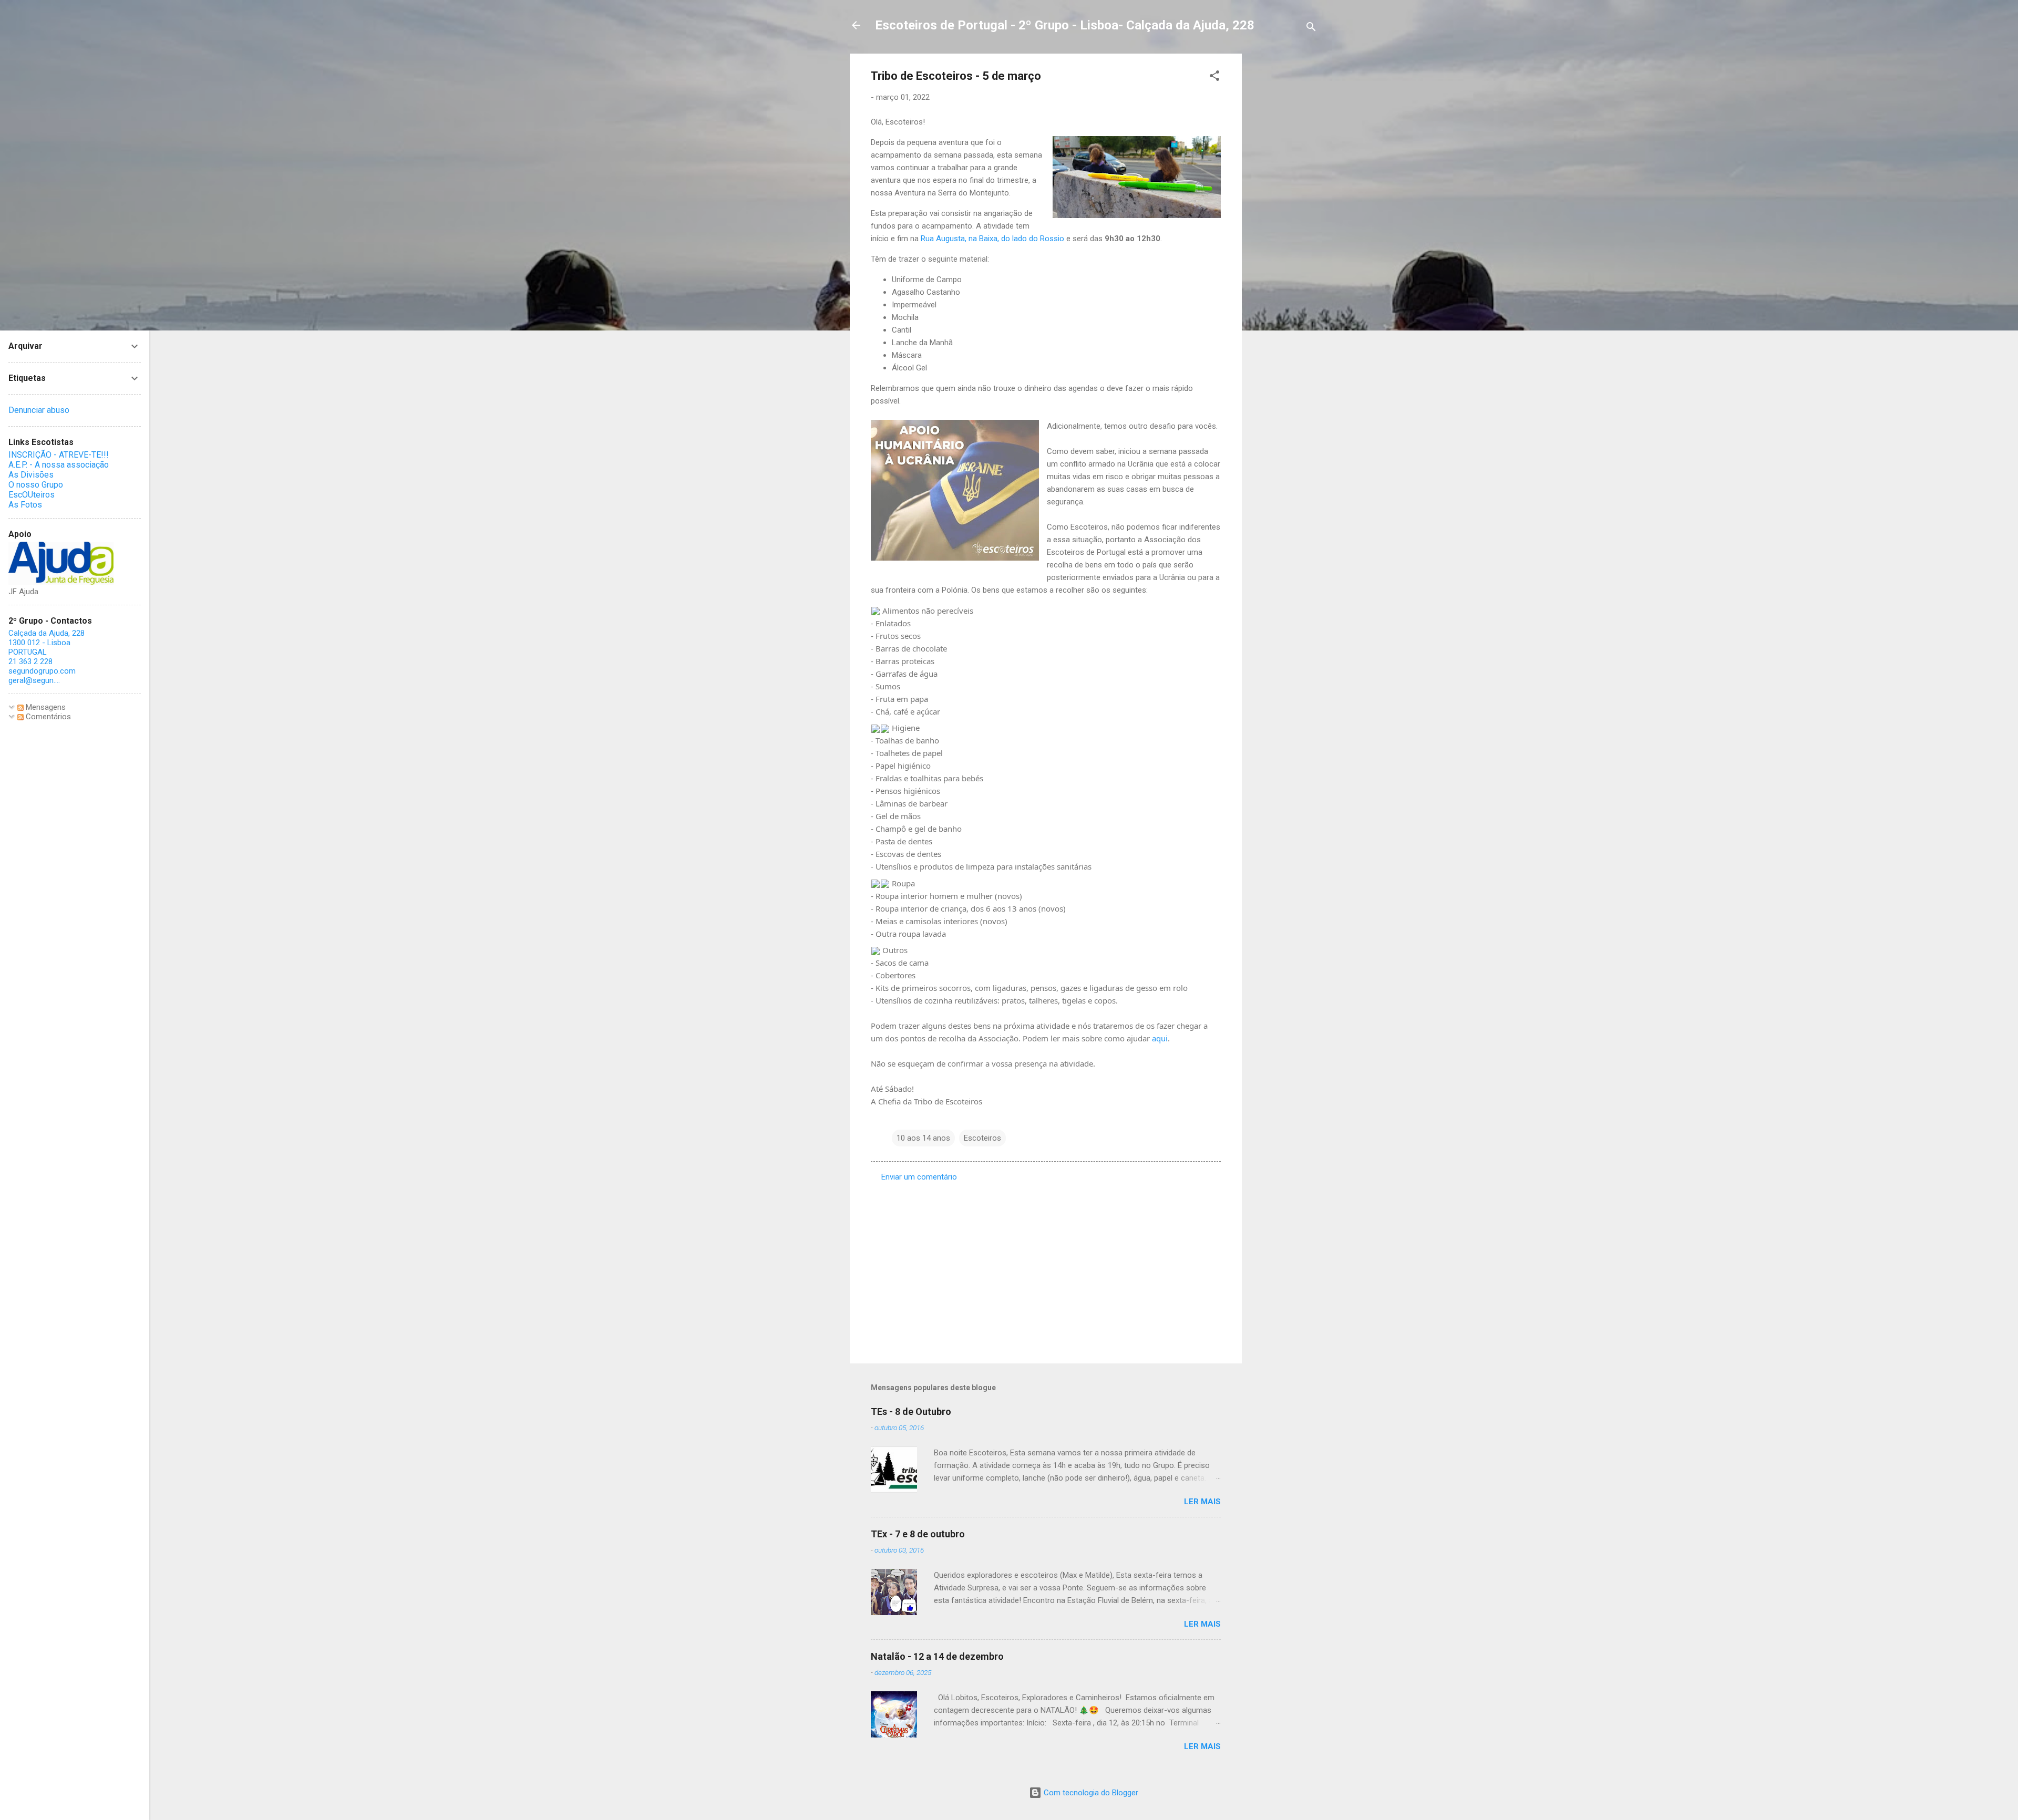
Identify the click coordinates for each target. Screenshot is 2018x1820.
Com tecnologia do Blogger (1090, 1793)
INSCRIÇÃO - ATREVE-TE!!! (59, 455)
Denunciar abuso (39, 410)
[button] (1214, 77)
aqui (1160, 1038)
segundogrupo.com (42, 671)
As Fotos (25, 505)
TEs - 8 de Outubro (911, 1411)
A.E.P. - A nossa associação (59, 465)
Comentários (47, 717)
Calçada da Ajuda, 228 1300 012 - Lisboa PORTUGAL (47, 643)
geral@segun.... (34, 680)
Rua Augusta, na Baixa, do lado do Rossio (992, 239)
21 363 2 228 (30, 661)
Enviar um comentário (919, 1177)
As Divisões (31, 475)
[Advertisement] (1284, 211)
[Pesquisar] (1311, 29)
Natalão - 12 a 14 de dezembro (937, 1656)
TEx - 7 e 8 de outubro (918, 1534)
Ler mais (1202, 1502)
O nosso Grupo (36, 485)
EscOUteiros (32, 495)
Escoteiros (982, 1138)
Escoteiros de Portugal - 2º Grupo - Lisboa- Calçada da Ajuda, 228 (1065, 25)
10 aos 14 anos (923, 1138)
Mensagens (45, 707)
